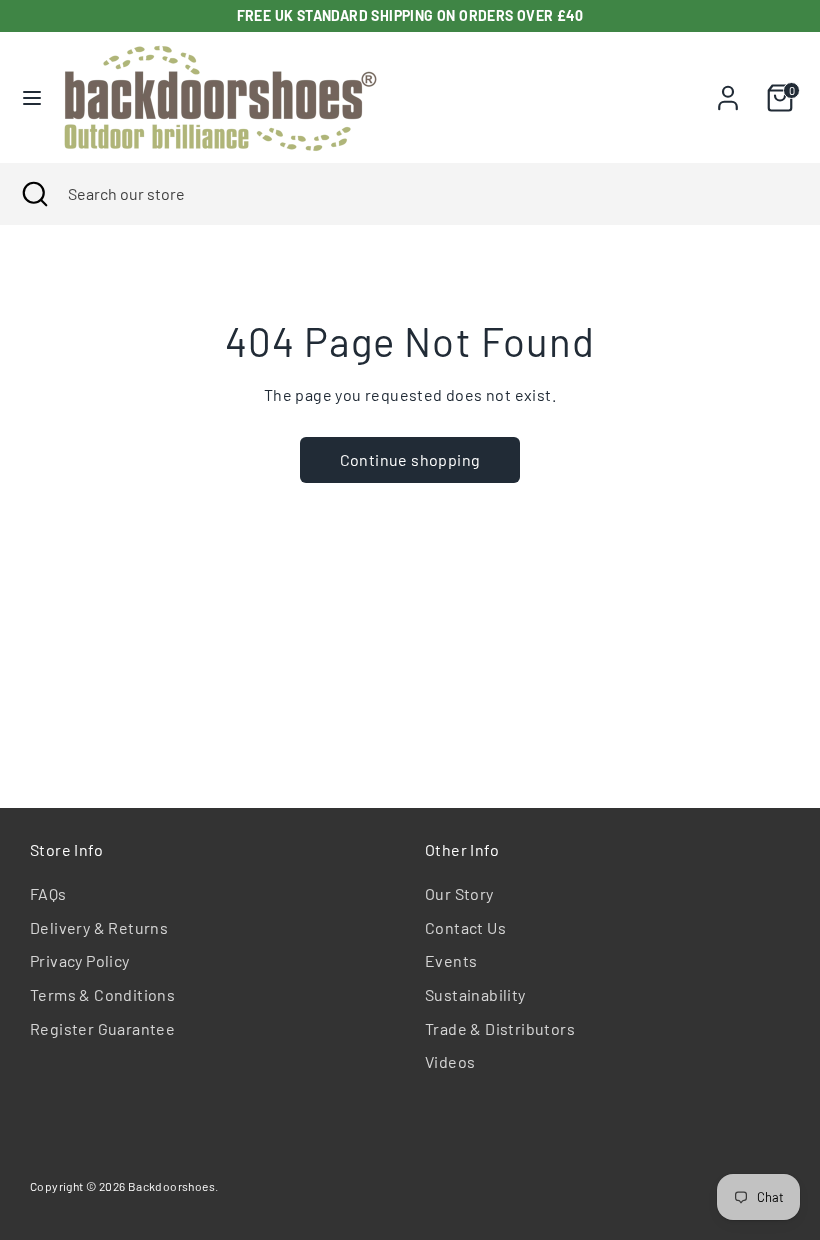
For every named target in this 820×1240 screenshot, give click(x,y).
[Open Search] (34, 194)
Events (451, 960)
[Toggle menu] (32, 97)
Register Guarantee (102, 1028)
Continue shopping (410, 459)
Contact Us (465, 927)
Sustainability (475, 994)
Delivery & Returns (99, 927)
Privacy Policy (80, 960)
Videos (450, 1061)
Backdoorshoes (171, 1186)
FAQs (48, 893)
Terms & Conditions (102, 994)
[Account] (728, 89)
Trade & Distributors (500, 1028)
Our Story (459, 893)
